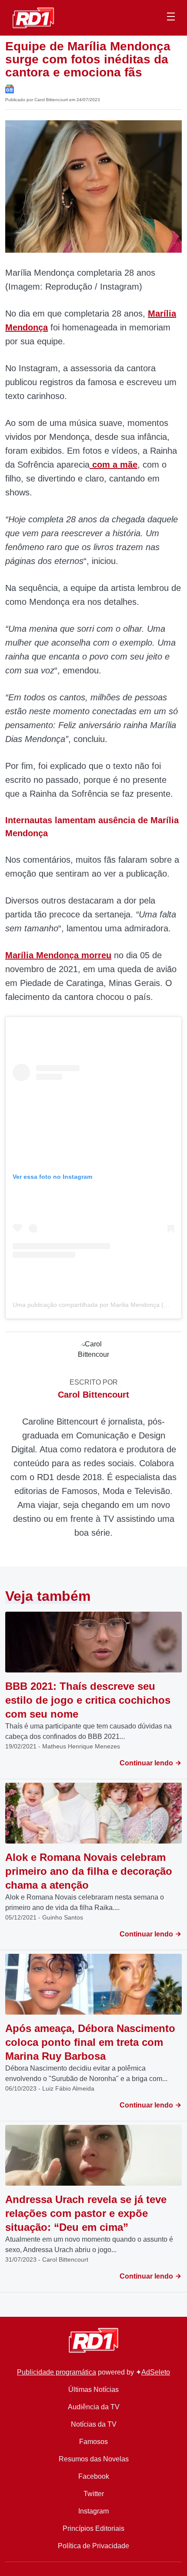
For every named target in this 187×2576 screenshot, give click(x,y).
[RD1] (33, 17)
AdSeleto (156, 2372)
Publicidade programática (57, 2372)
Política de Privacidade (93, 2546)
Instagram (93, 2511)
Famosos (93, 2442)
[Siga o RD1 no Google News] (10, 88)
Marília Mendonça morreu (58, 955)
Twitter (94, 2494)
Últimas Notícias (93, 2390)
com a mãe (114, 465)
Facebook (94, 2476)
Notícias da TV (94, 2424)
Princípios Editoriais (93, 2528)
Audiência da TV (94, 2407)
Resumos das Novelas (94, 2459)
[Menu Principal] (171, 18)
